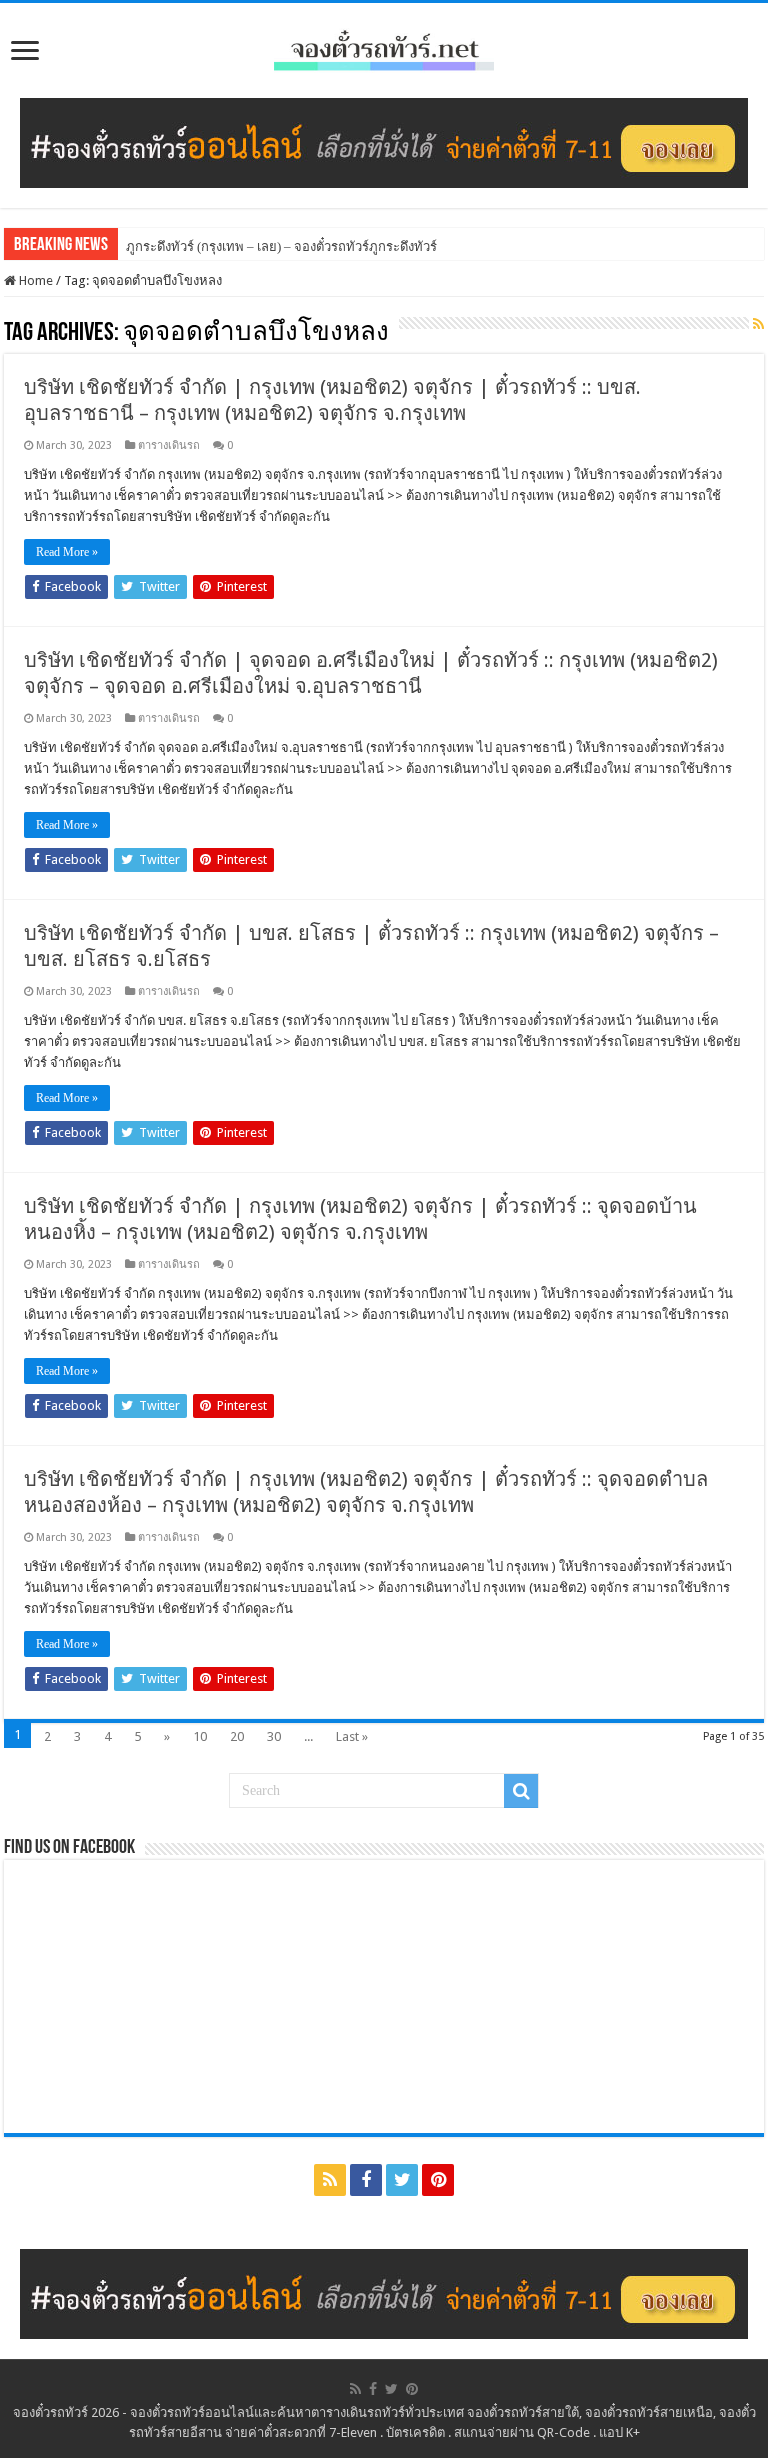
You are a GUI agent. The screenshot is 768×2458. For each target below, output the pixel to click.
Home (34, 280)
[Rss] (330, 2180)
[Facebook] (366, 2180)
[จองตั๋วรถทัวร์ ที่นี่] (384, 142)
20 (237, 1736)
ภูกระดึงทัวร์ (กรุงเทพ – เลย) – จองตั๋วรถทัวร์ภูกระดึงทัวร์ (281, 246)
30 (274, 1736)
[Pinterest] (438, 2180)
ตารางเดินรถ (169, 445)
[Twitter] (402, 2180)
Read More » (67, 552)
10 (200, 1736)
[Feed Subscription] (758, 324)
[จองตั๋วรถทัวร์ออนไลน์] (384, 47)
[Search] (521, 1791)
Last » (352, 1736)
